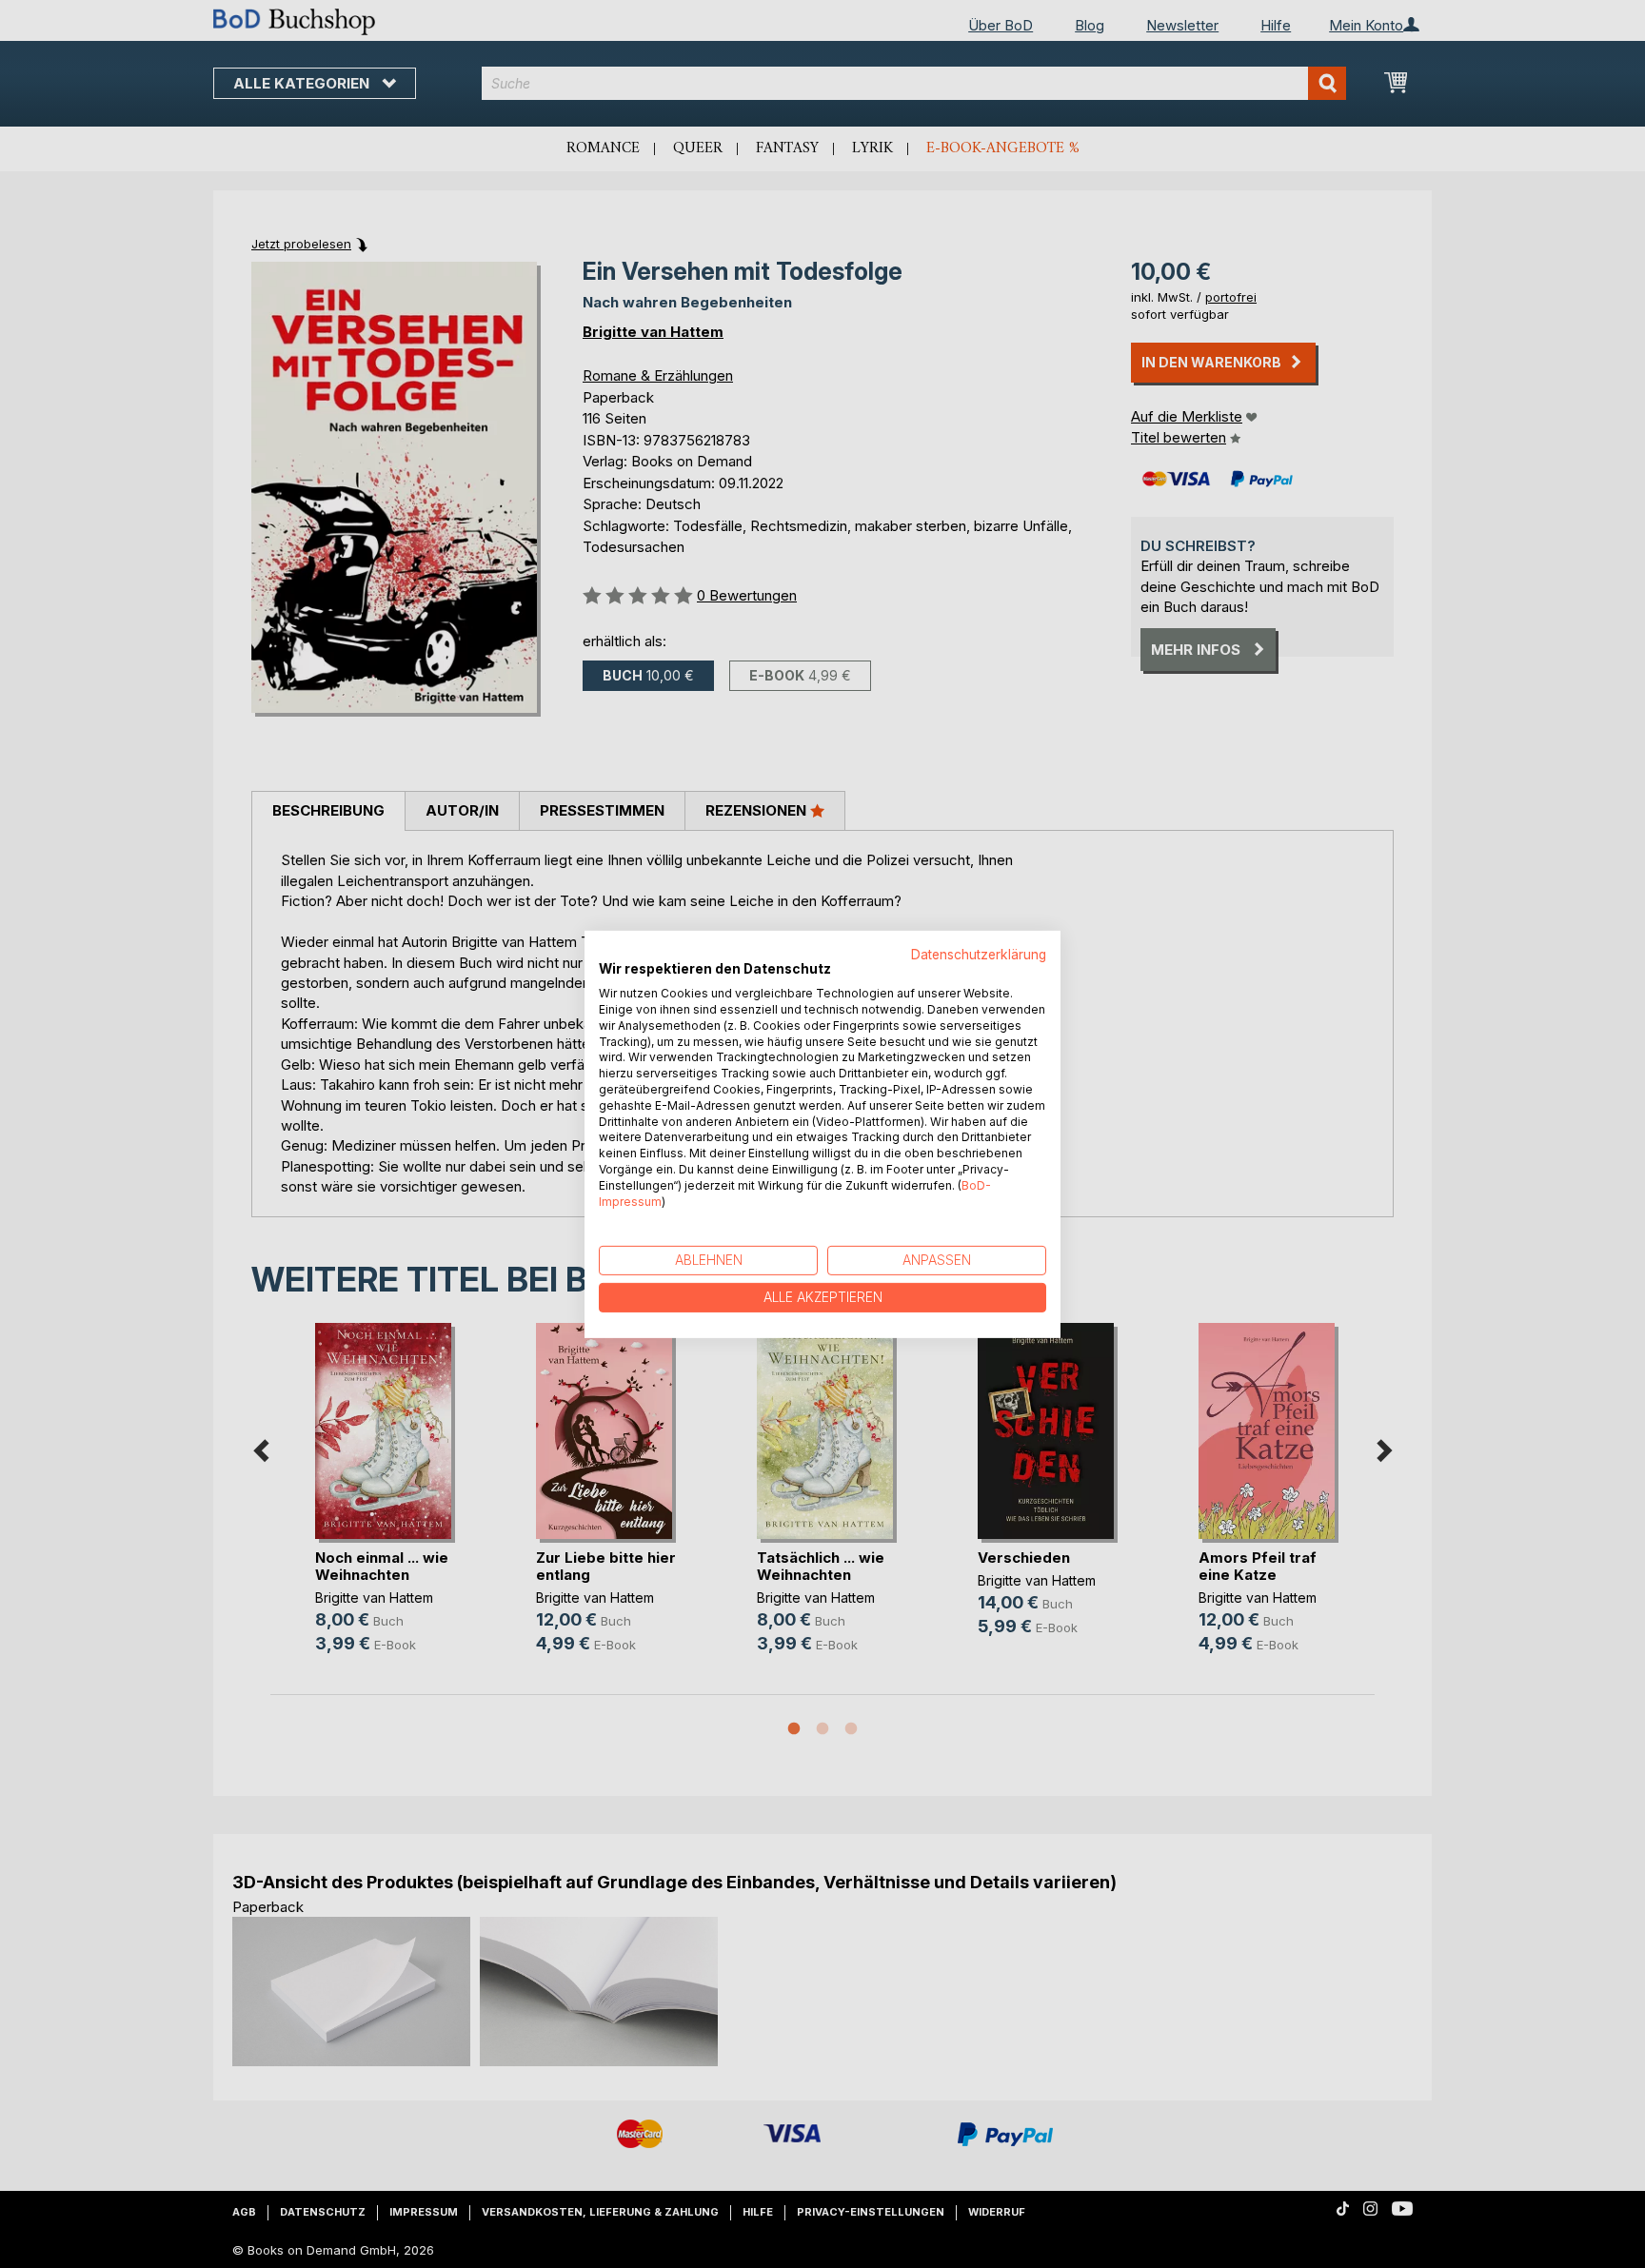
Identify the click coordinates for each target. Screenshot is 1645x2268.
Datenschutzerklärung (979, 954)
